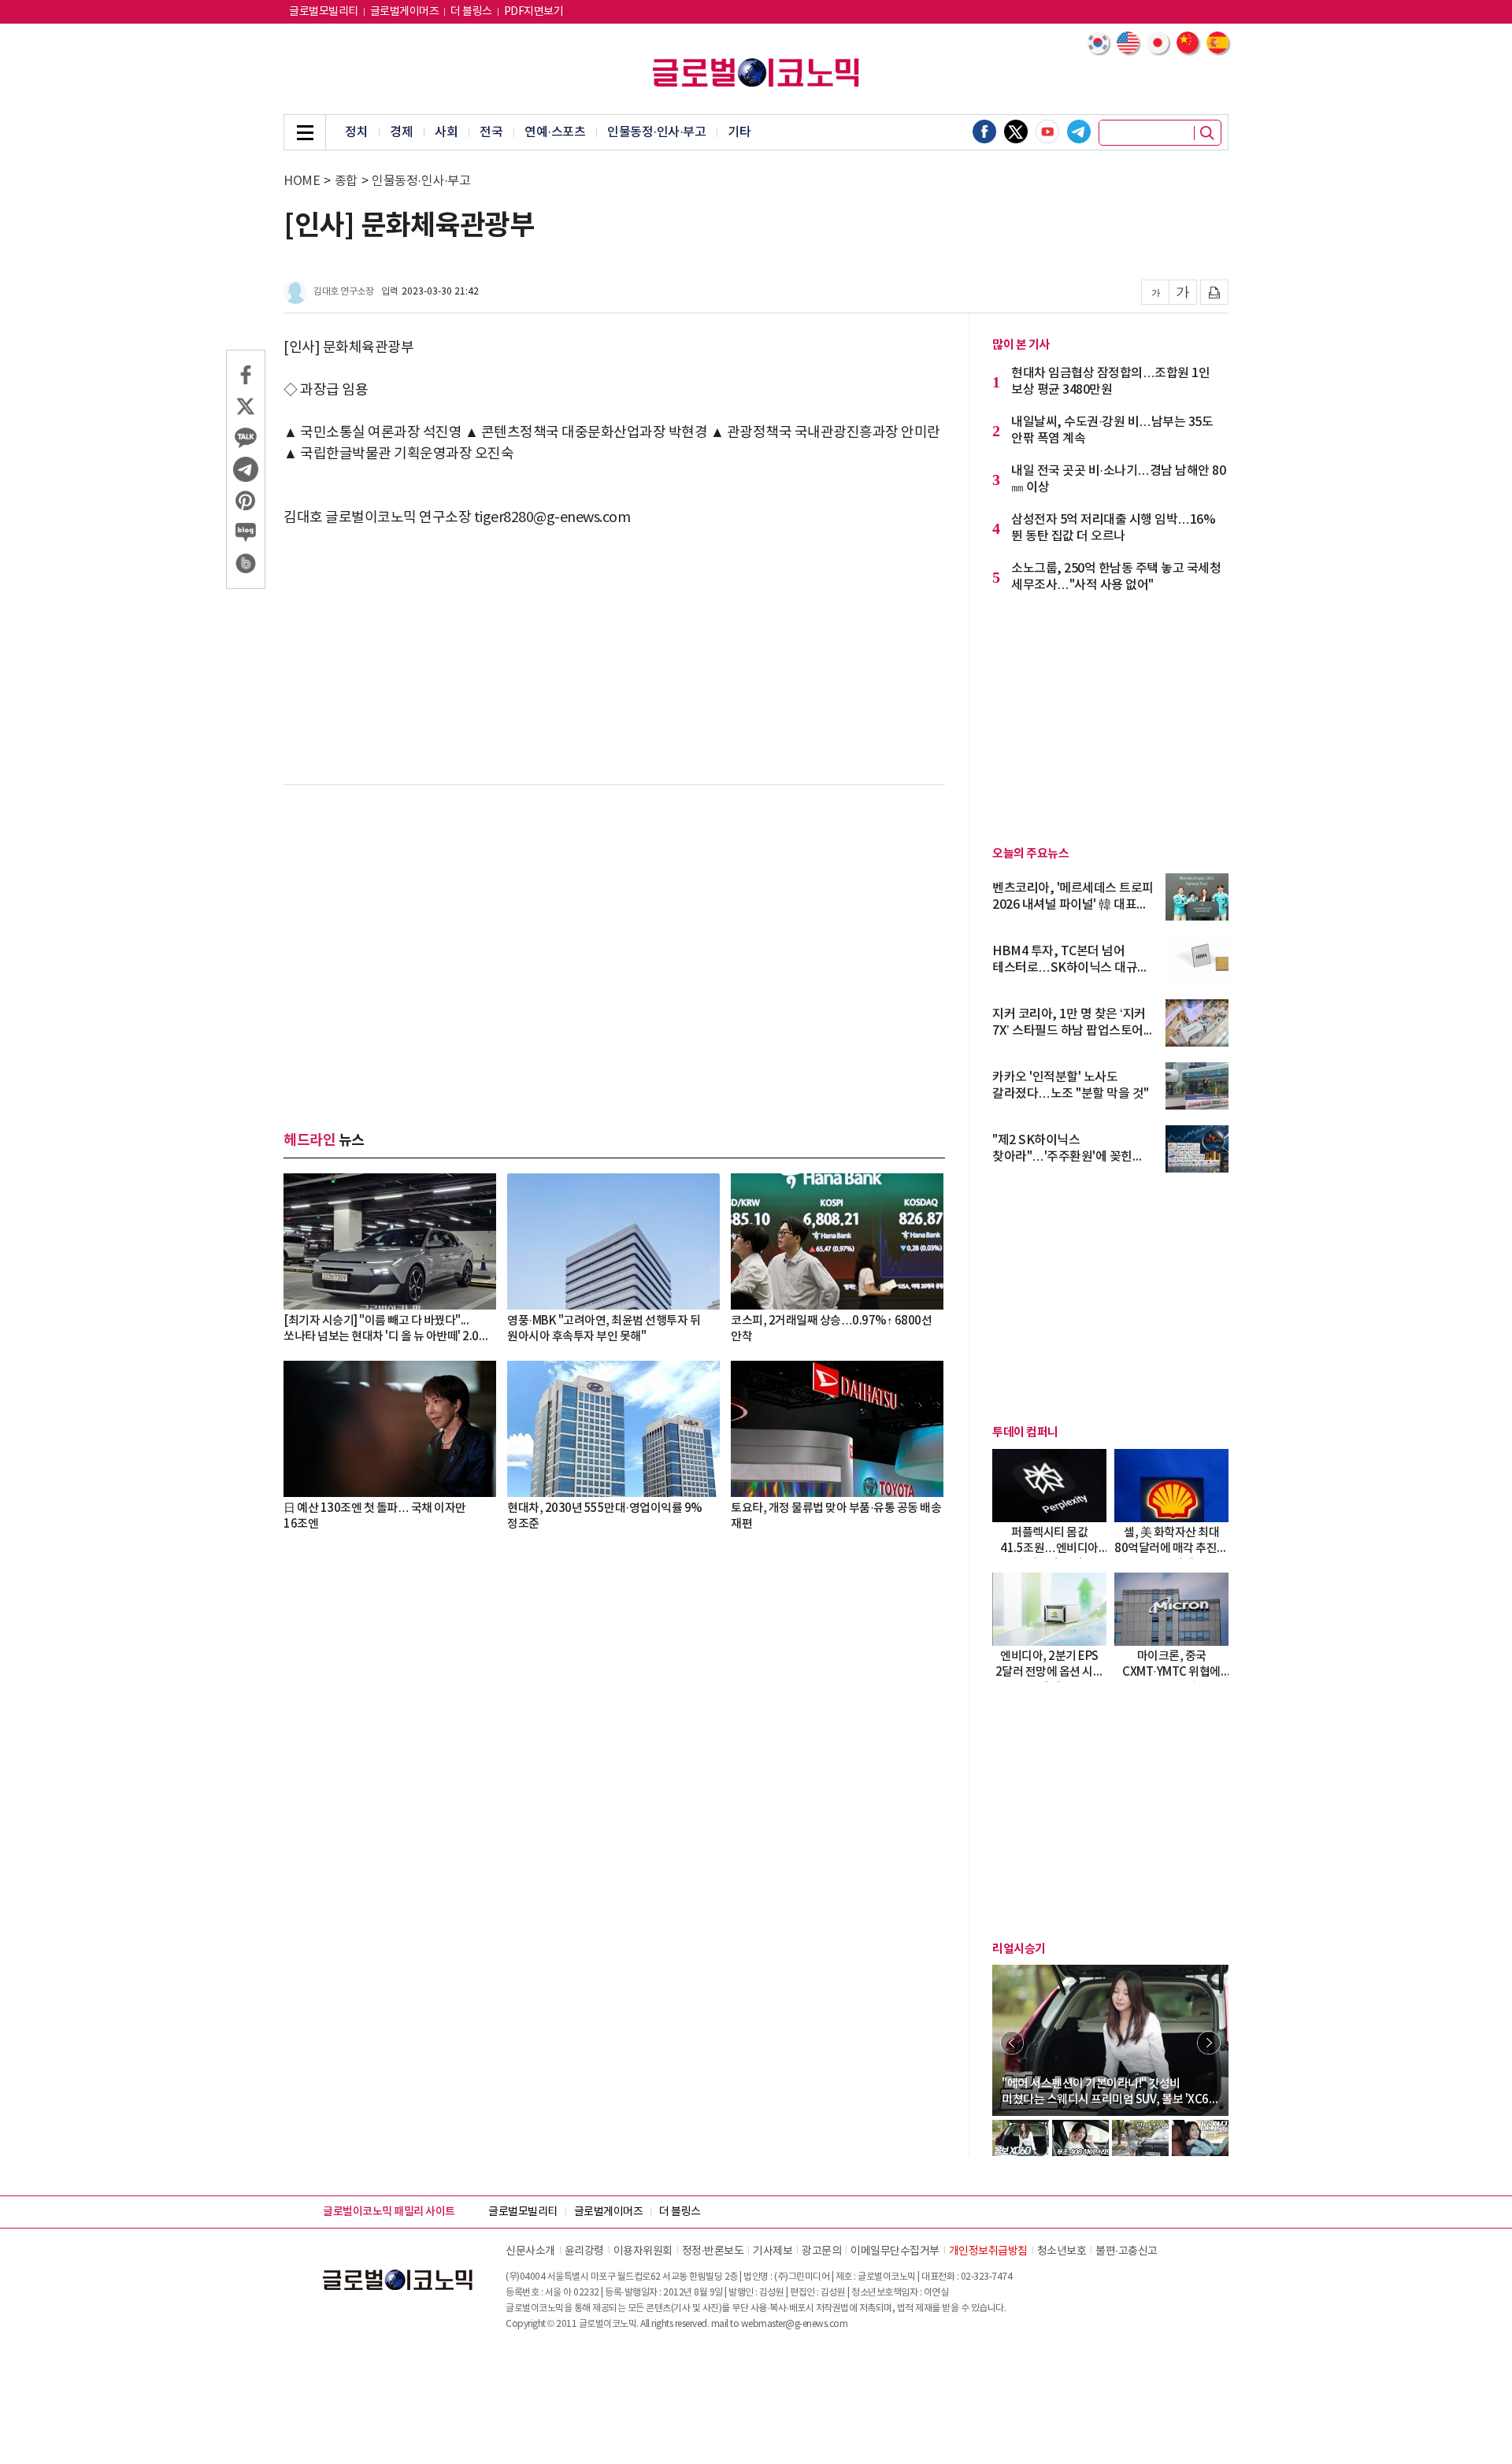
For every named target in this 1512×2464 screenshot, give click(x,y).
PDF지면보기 (534, 12)
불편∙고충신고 (1127, 2251)
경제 (401, 132)
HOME (302, 181)
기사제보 (773, 2251)
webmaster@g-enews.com (795, 2324)
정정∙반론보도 (713, 2251)
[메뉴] (305, 132)
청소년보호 (1062, 2251)
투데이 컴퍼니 (1025, 1432)
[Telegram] (1079, 132)
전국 (491, 132)
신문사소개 (530, 2251)
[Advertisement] (614, 926)
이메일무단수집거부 (895, 2251)
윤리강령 (584, 2251)
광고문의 (821, 2251)
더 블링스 (471, 12)
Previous (1012, 2043)
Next (1209, 2043)
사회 (446, 132)
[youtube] (1047, 132)
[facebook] (984, 132)
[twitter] (1016, 132)
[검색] (1207, 133)
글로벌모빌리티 (324, 12)
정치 (356, 132)
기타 (739, 132)
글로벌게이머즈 (405, 12)
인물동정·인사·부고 (656, 132)
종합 (346, 181)
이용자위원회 (643, 2251)
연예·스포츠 (555, 132)
